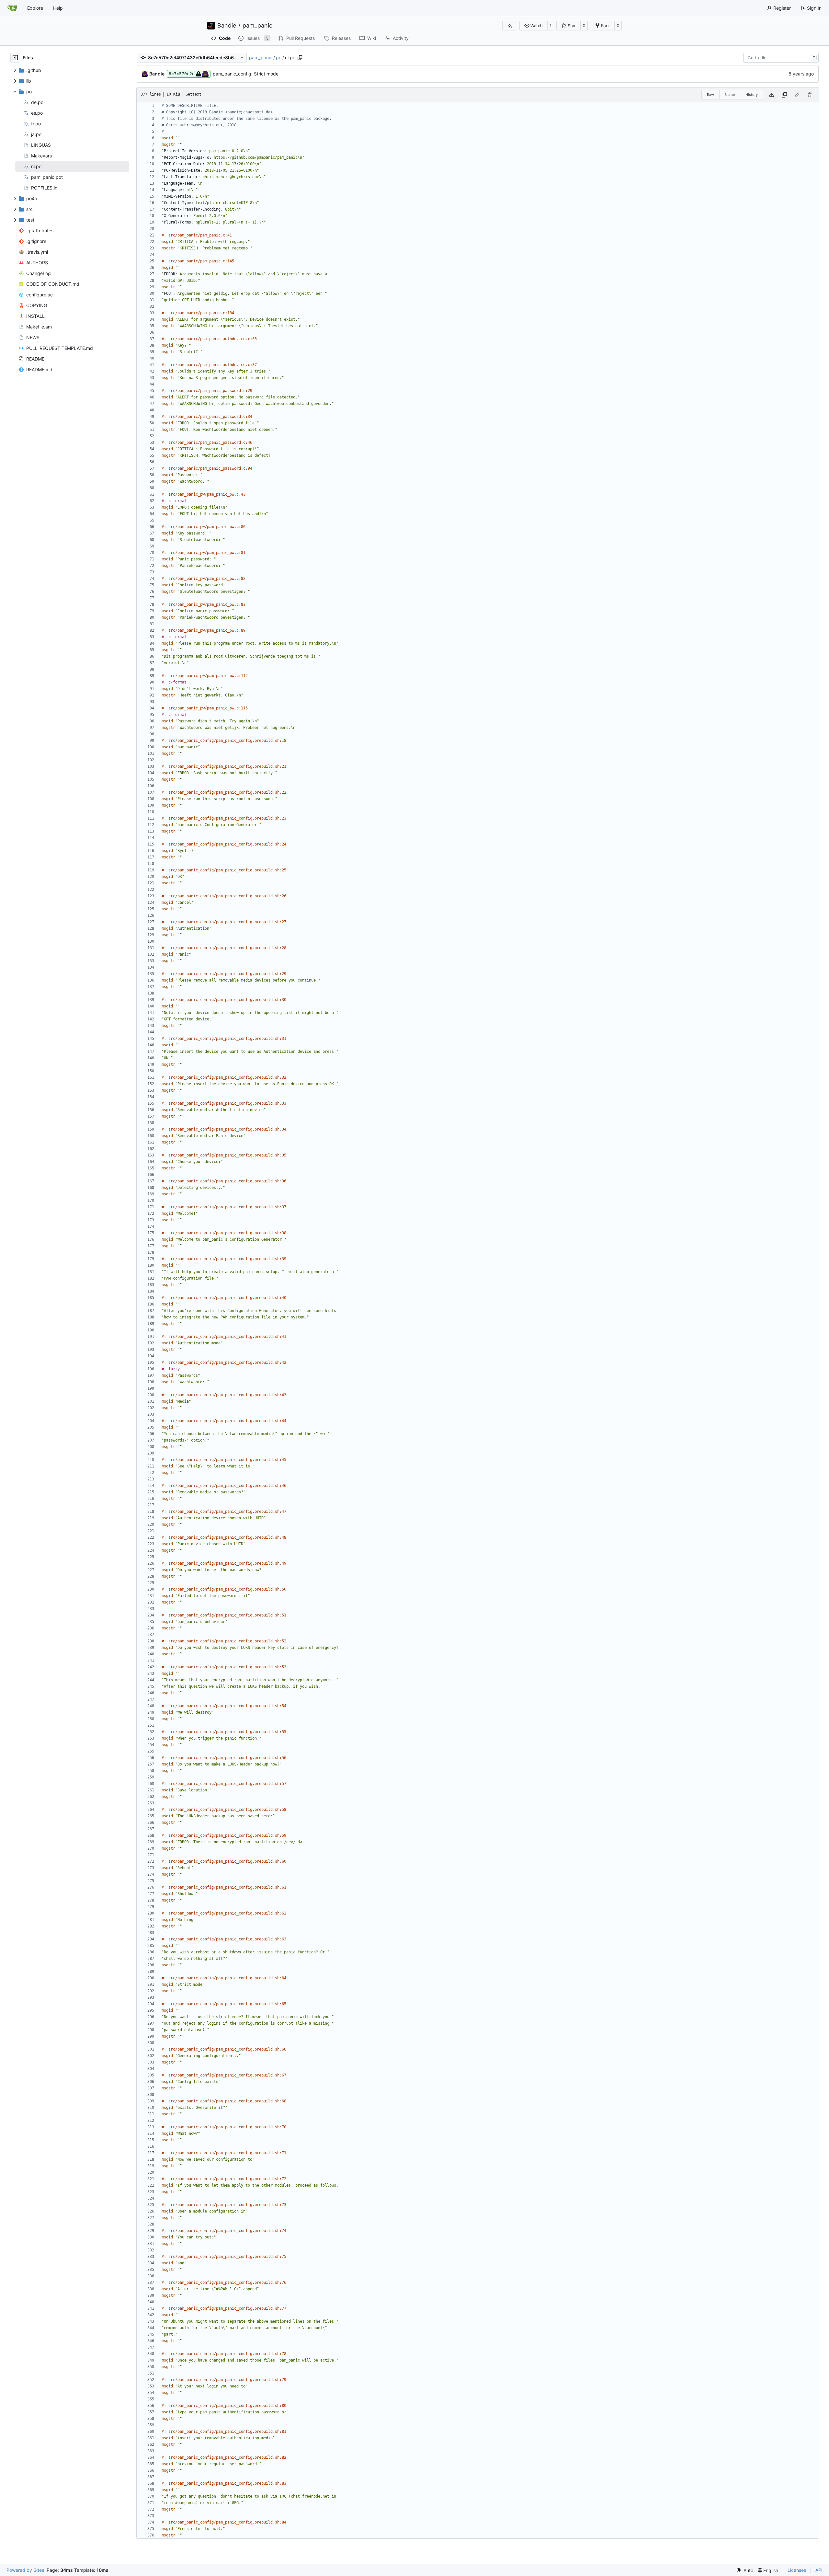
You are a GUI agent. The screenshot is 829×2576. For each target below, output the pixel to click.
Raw (710, 95)
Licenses (797, 2570)
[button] (534, 26)
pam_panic (257, 26)
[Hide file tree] (15, 58)
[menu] (745, 2570)
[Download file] (772, 95)
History (752, 95)
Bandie (227, 26)
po (279, 57)
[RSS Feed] (510, 26)
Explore (35, 8)
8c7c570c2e (182, 74)
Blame (730, 95)
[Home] (12, 8)
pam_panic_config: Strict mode (246, 74)
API (819, 2570)
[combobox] (781, 58)
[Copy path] (300, 58)
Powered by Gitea (25, 2570)
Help (58, 8)
